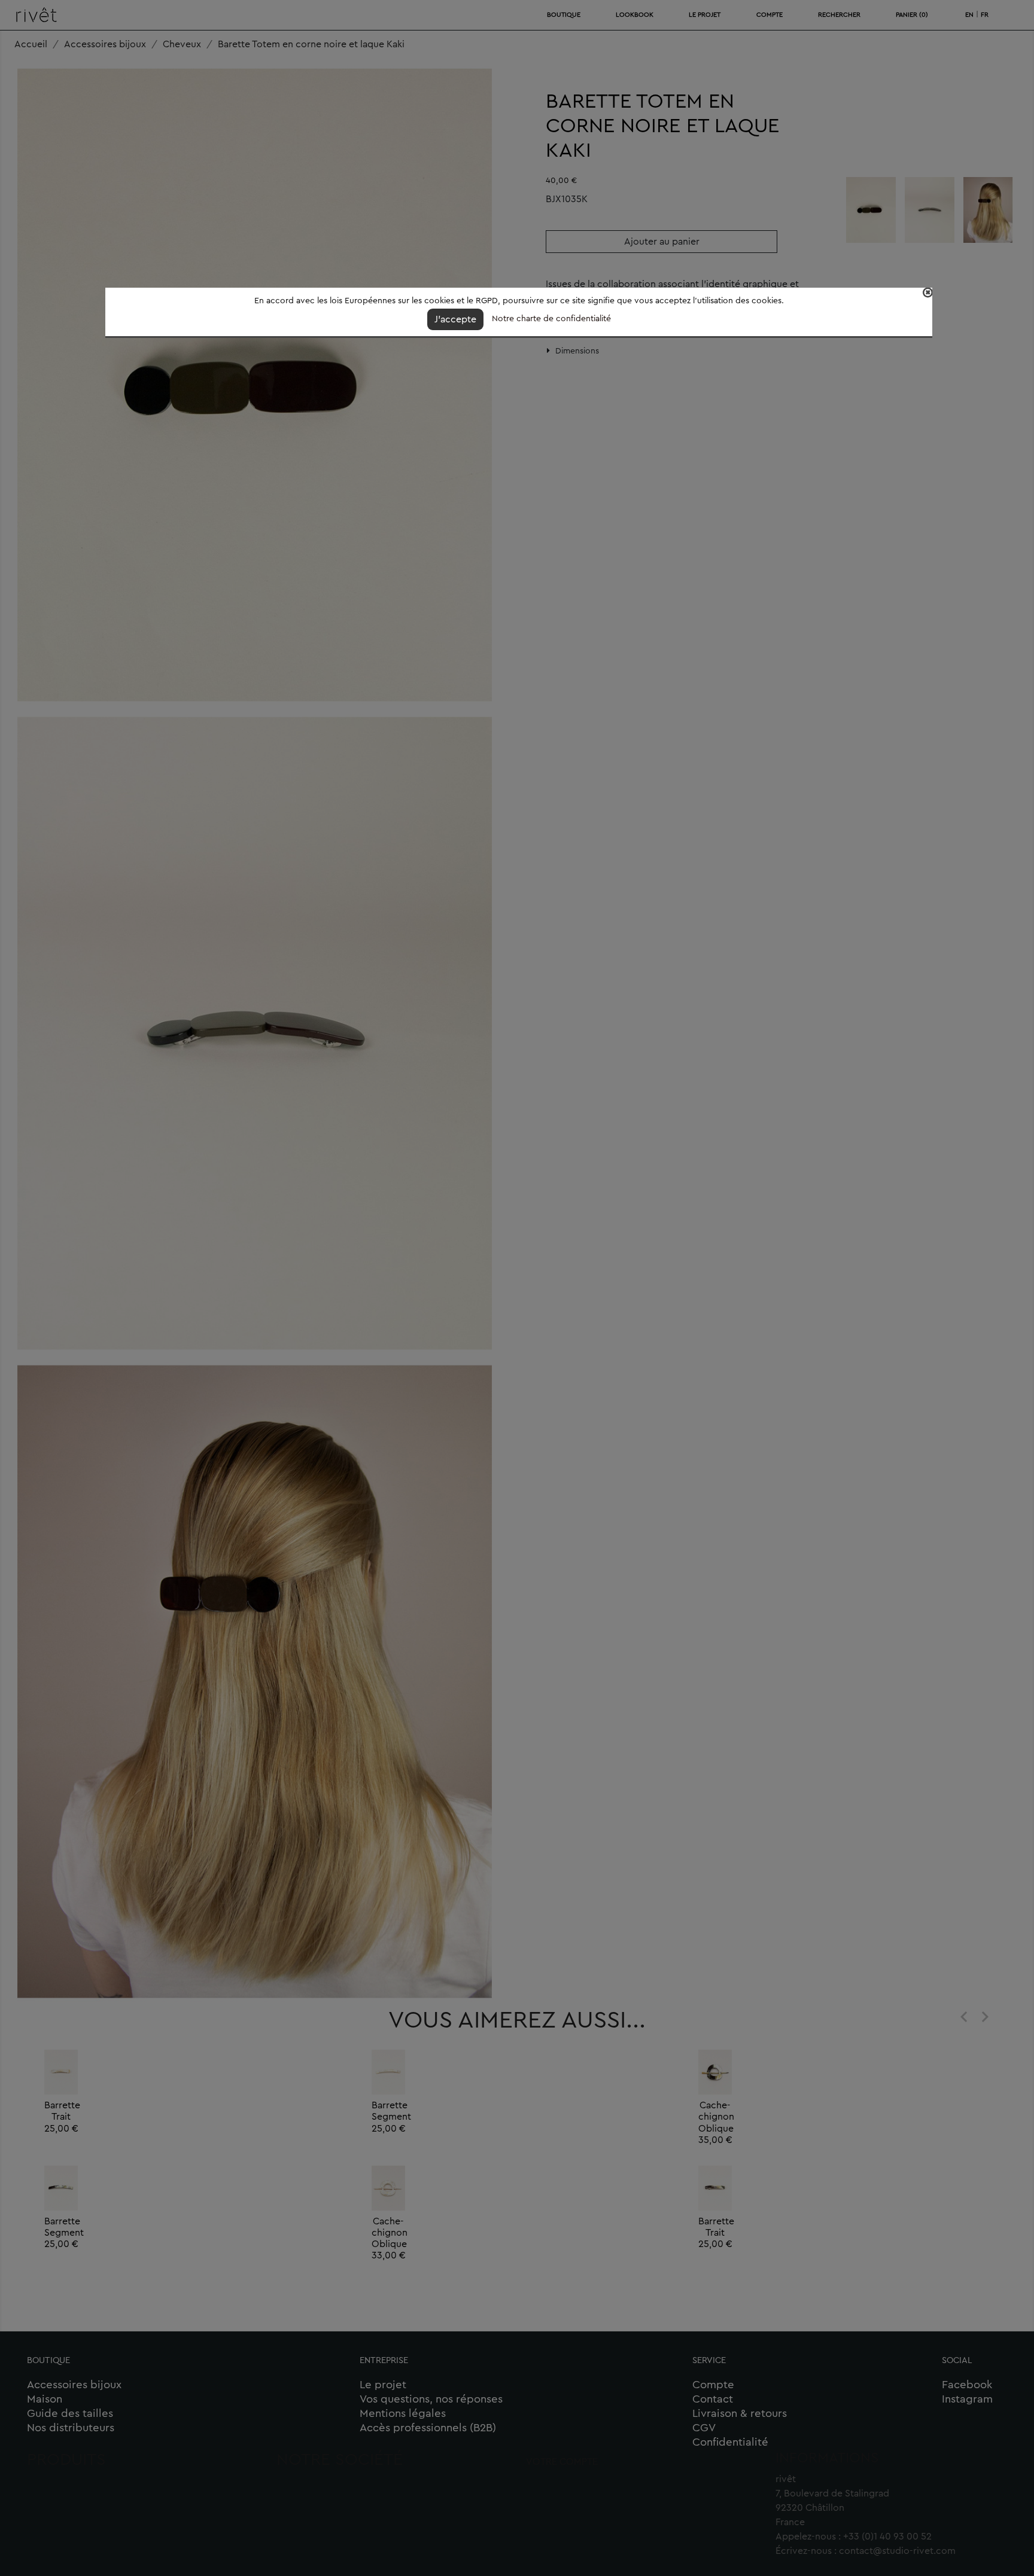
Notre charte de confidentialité (551, 319)
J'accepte (455, 319)
